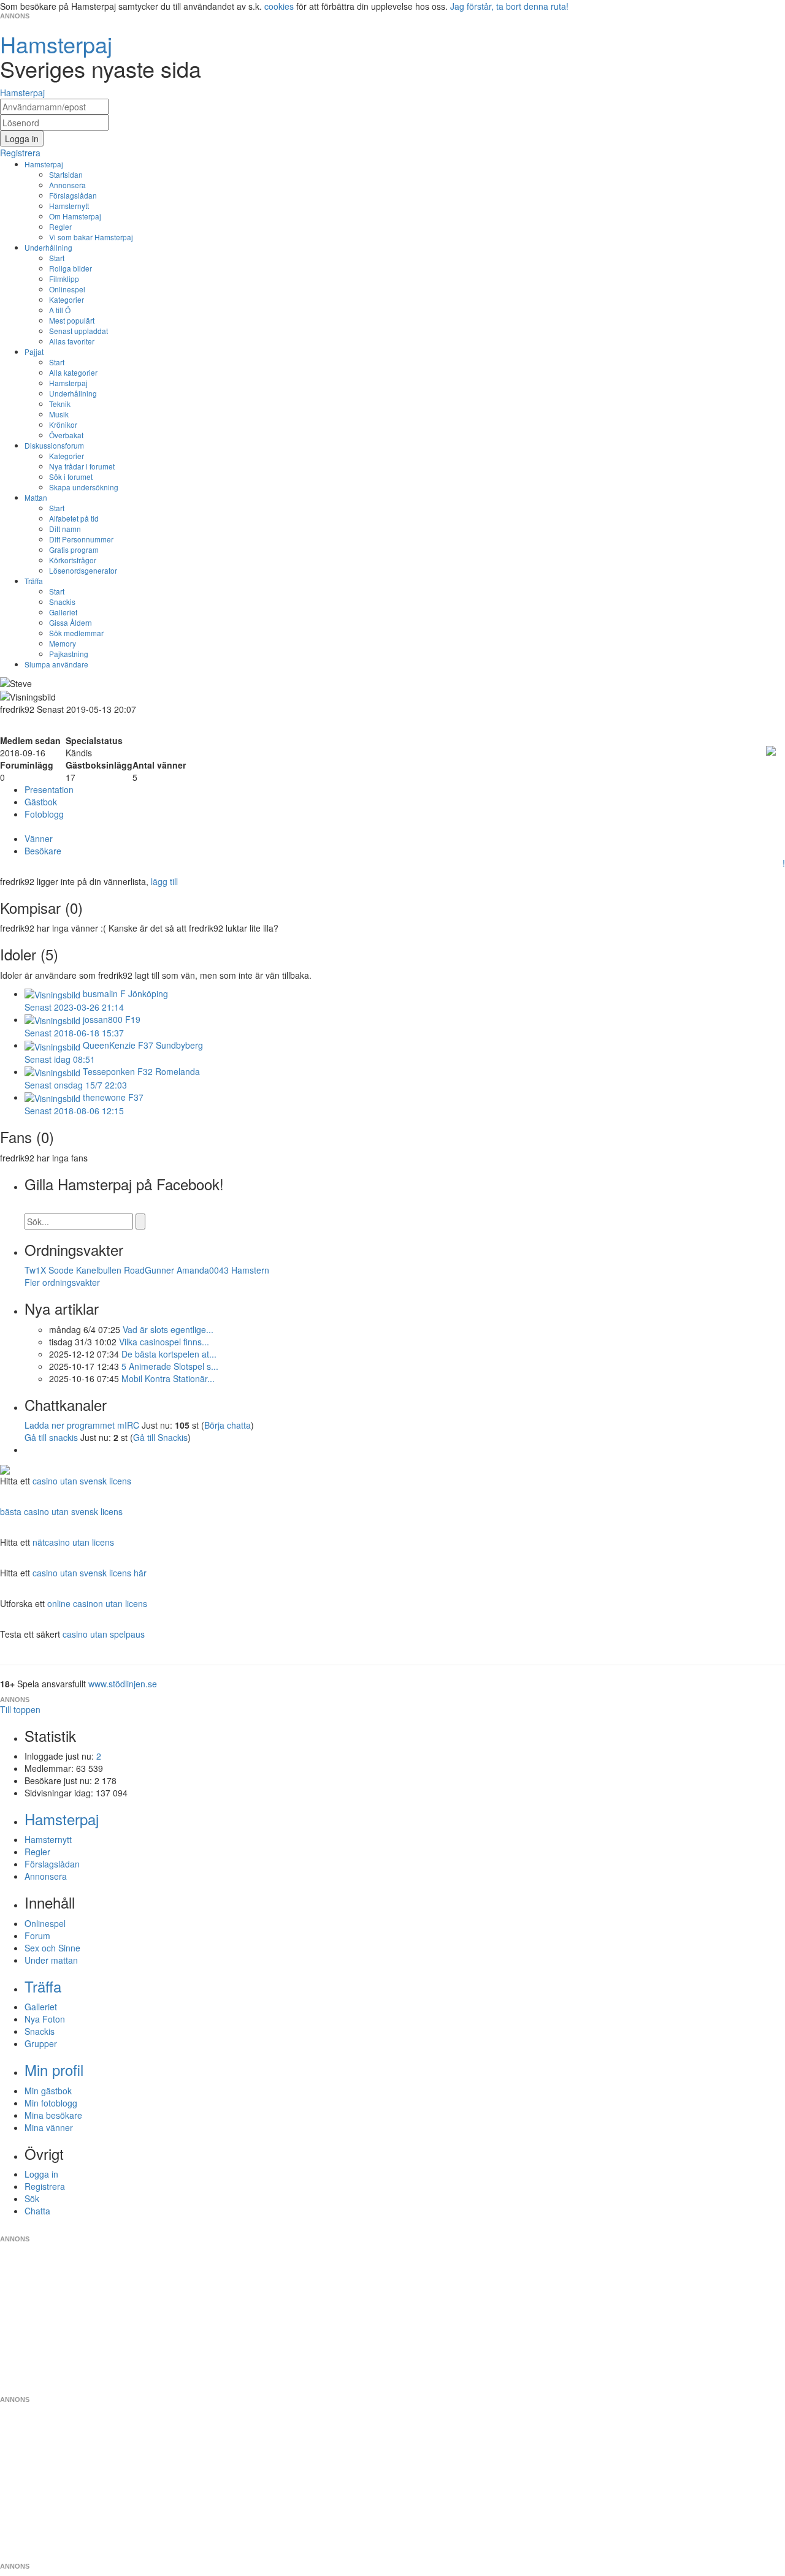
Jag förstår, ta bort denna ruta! (509, 6)
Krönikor (63, 424)
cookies (279, 6)
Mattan (36, 497)
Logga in (41, 2174)
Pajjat (34, 351)
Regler (60, 226)
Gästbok (41, 802)
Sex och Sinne (52, 1948)
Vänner (39, 838)
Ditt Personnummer (81, 539)
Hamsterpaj (44, 164)
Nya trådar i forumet (82, 466)
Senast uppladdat (78, 331)
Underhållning (48, 247)
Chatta (37, 2211)
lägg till (164, 881)
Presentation (49, 789)
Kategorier (67, 299)
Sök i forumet (71, 477)
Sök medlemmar (76, 633)
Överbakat (66, 435)
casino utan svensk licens (82, 1481)
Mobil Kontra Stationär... (168, 1378)
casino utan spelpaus (104, 1634)
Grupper (41, 2043)
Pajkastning (69, 654)
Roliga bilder (71, 268)
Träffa (34, 581)
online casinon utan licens (97, 1603)
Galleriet (63, 612)
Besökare (43, 851)
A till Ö (60, 310)
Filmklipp (64, 279)
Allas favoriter (72, 341)
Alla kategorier (73, 372)
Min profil (54, 2069)
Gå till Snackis (160, 1437)
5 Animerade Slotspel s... (170, 1366)
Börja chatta (228, 1425)
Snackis (62, 602)
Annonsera (67, 185)
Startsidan (66, 174)
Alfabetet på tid (74, 518)
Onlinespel (67, 289)
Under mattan (51, 1960)
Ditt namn (65, 529)
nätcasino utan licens (73, 1542)
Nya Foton (45, 2019)
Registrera (45, 2186)
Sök (32, 2198)
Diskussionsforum (54, 445)
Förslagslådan (73, 195)
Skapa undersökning (84, 487)
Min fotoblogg (51, 2103)
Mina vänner (49, 2127)
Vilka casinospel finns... (164, 1342)
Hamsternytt (69, 206)
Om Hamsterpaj (75, 216)
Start (57, 258)
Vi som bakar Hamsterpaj (91, 237)
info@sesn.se (504, 2229)
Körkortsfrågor (73, 560)
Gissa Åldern (71, 622)
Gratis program (74, 549)
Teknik (60, 404)
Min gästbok (48, 2091)
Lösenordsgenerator (83, 570)
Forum (37, 1936)
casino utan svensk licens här (90, 1573)
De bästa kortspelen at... (169, 1354)
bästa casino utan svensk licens (61, 1511)
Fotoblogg (44, 814)
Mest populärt (72, 320)
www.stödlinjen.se (123, 1684)
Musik (59, 414)
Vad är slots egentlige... (168, 1329)
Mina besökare (53, 2115)
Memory (63, 643)
